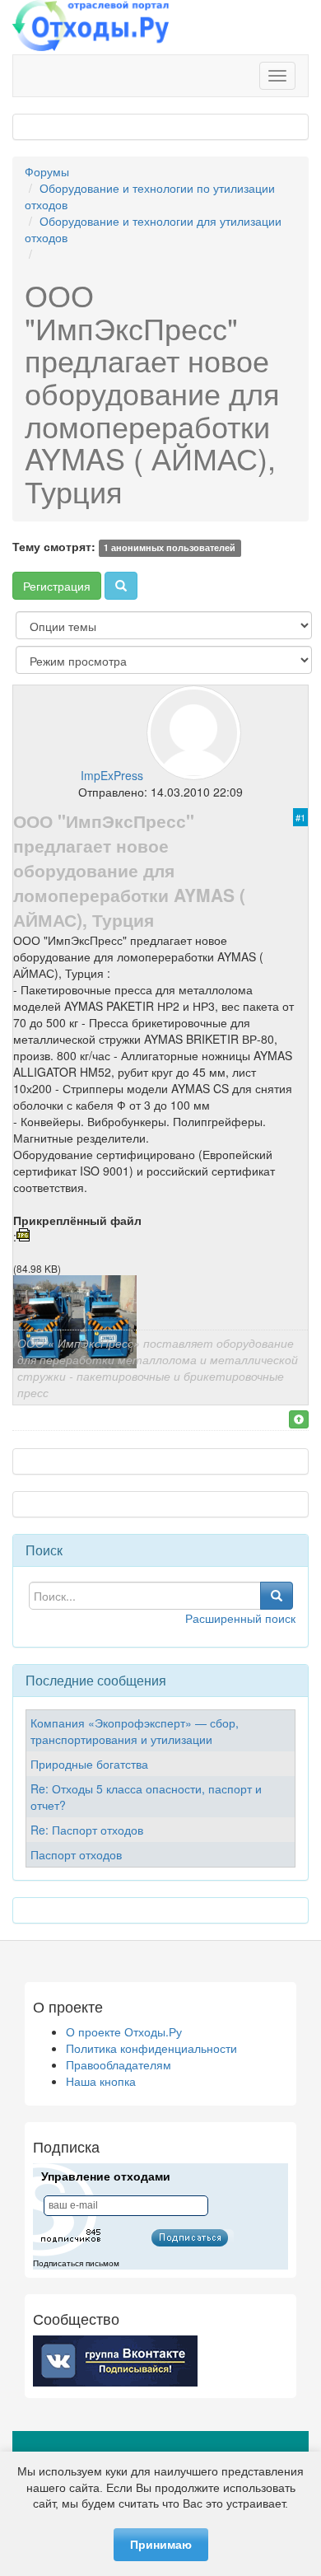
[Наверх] (299, 1419)
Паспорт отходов (76, 1854)
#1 (300, 817)
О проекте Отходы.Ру (124, 2031)
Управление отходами (106, 2176)
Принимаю (161, 2545)
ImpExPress (112, 775)
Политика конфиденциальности (151, 2048)
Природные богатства (89, 1764)
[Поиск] (121, 586)
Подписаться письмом (76, 2263)
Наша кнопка (101, 2081)
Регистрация (57, 586)
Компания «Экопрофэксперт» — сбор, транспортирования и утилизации (135, 1731)
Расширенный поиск (240, 1618)
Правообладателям (119, 2064)
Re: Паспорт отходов (87, 1830)
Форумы (47, 171)
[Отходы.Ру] (91, 27)
